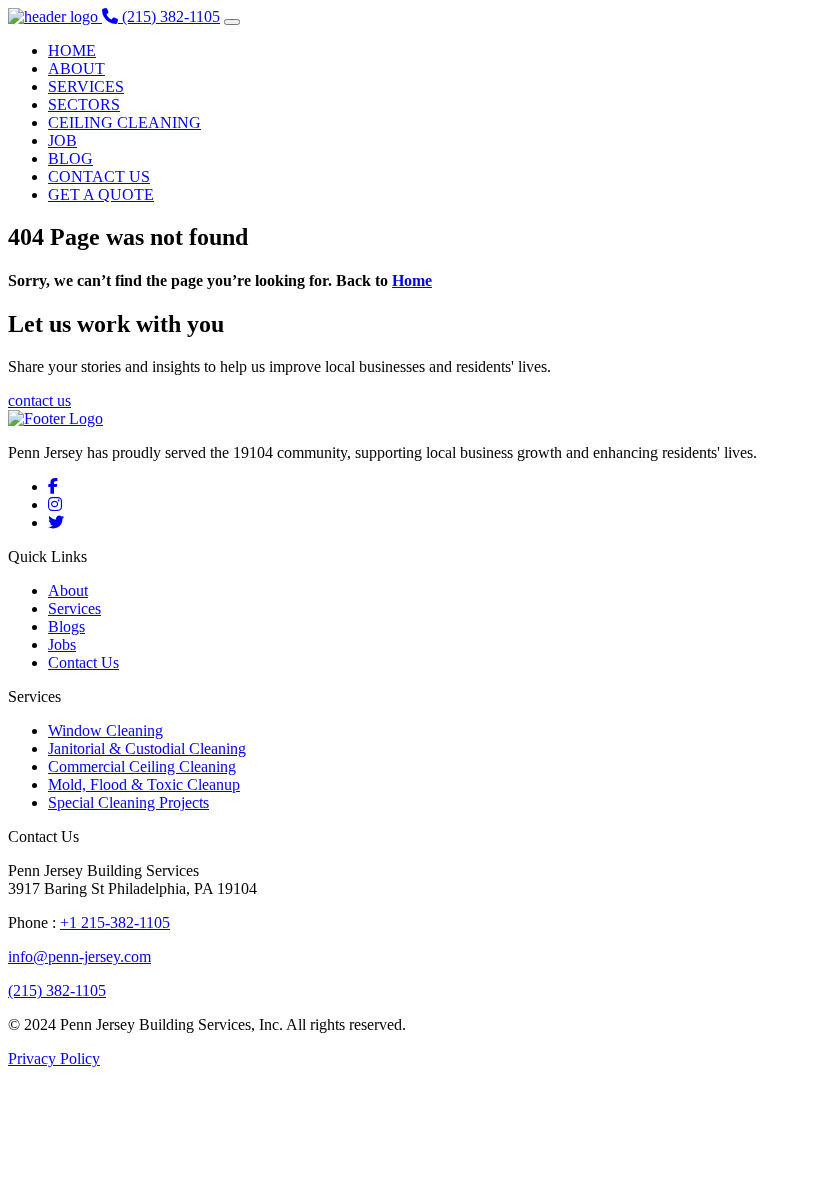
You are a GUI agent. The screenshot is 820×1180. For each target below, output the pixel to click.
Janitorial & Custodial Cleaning (147, 748)
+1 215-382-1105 (115, 922)
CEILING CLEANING (124, 122)
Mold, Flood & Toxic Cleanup (144, 784)
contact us (39, 400)
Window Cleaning (105, 730)
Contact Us (83, 662)
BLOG (70, 158)
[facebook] (53, 486)
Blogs (66, 626)
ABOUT (76, 68)
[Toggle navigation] (232, 22)
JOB (62, 140)
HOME (72, 50)
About (68, 590)
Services (74, 608)
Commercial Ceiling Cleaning (142, 766)
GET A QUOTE (101, 194)
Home (412, 280)
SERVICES (86, 86)
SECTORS (84, 104)
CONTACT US (99, 176)
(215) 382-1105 (57, 990)
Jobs (62, 644)
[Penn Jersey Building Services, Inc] (55, 16)
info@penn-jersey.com (79, 956)
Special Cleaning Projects (128, 802)
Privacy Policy (54, 1058)
